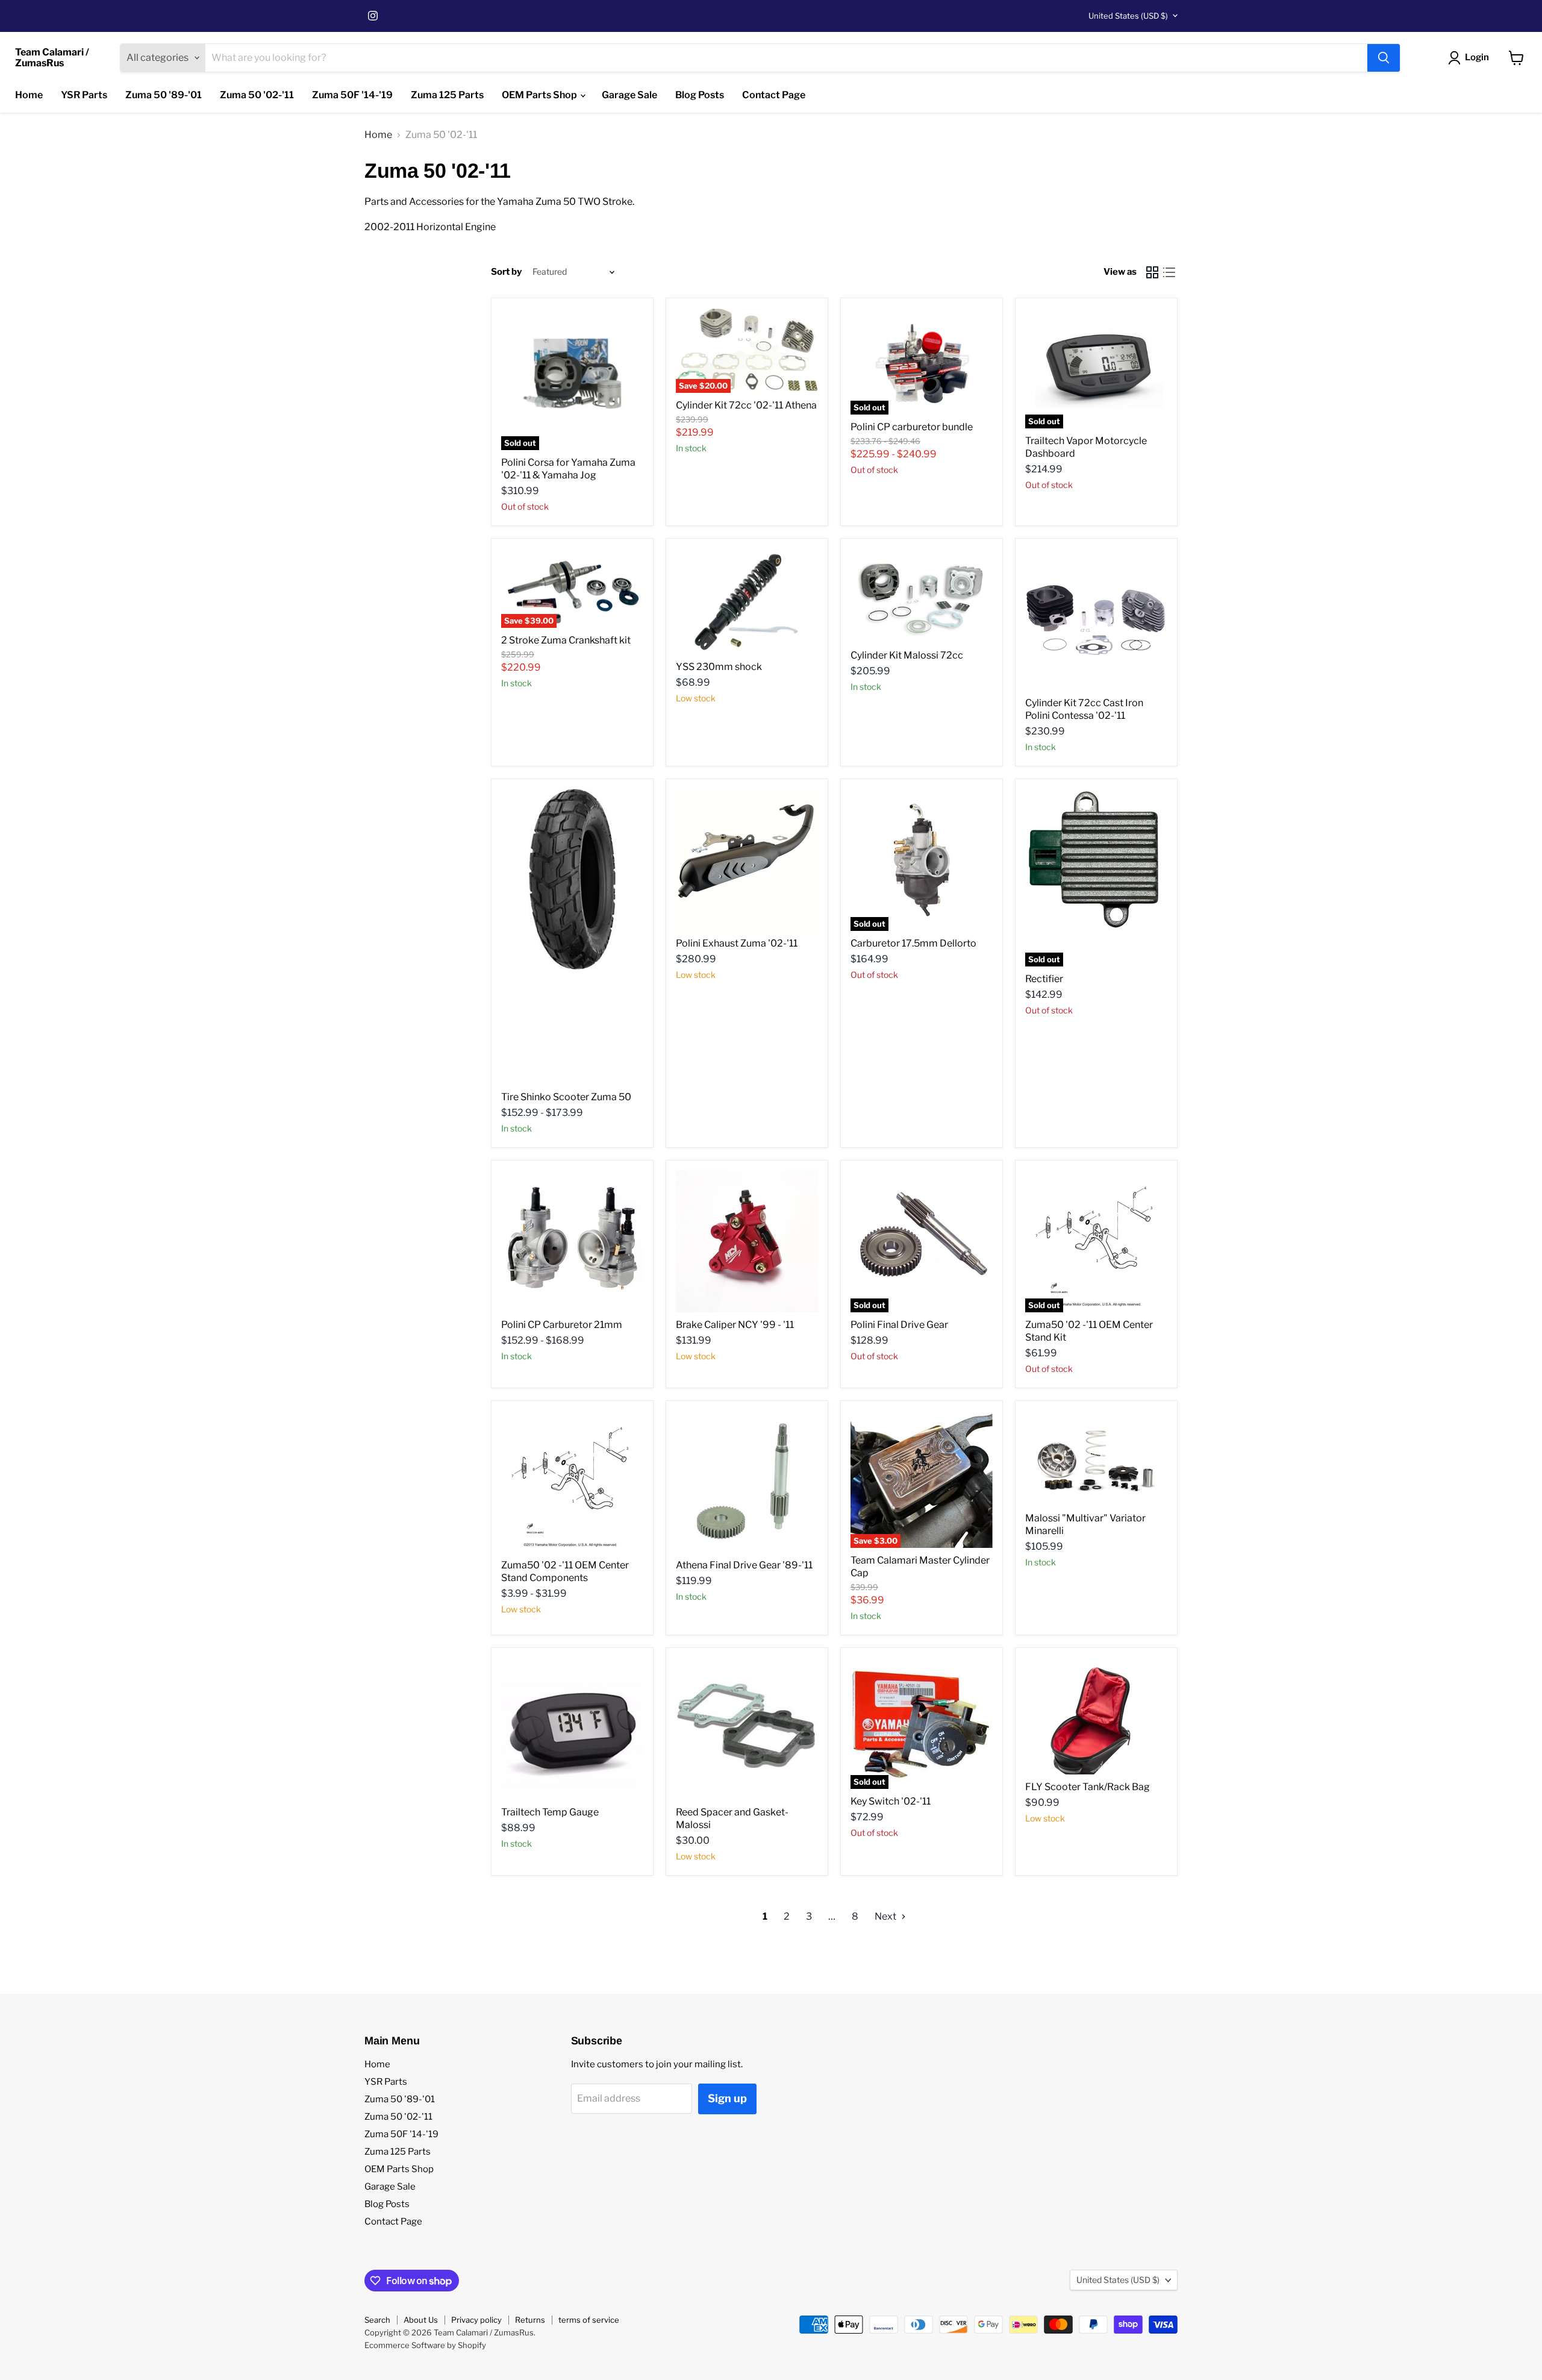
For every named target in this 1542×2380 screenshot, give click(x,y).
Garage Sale (629, 95)
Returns (530, 2320)
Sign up (727, 2098)
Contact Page (774, 95)
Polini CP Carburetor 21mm (562, 1325)
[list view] (1169, 272)
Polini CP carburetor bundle (912, 427)
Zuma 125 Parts (447, 95)
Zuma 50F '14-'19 (352, 95)
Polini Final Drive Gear (899, 1325)
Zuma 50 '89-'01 (164, 95)
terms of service (589, 2320)
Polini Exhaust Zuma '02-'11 (737, 943)
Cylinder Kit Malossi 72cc (907, 655)
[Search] (1384, 58)
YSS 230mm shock (719, 667)
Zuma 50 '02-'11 (257, 95)
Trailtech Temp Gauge (550, 1812)
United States (1128, 16)
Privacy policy (476, 2320)
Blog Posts (700, 95)
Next (886, 1916)
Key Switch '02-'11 (891, 1801)
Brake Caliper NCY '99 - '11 (735, 1325)
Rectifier (1044, 979)
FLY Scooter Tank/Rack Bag (1088, 1787)
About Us (421, 2320)
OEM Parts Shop (540, 95)
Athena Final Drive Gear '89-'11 (744, 1565)
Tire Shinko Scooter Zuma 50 (566, 1097)
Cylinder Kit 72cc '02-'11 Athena (746, 405)
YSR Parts (84, 95)
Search (377, 2320)
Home (29, 95)
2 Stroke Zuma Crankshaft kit (566, 640)
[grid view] (1152, 272)
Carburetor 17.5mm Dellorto (913, 943)
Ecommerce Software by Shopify (425, 2345)
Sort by (506, 272)
